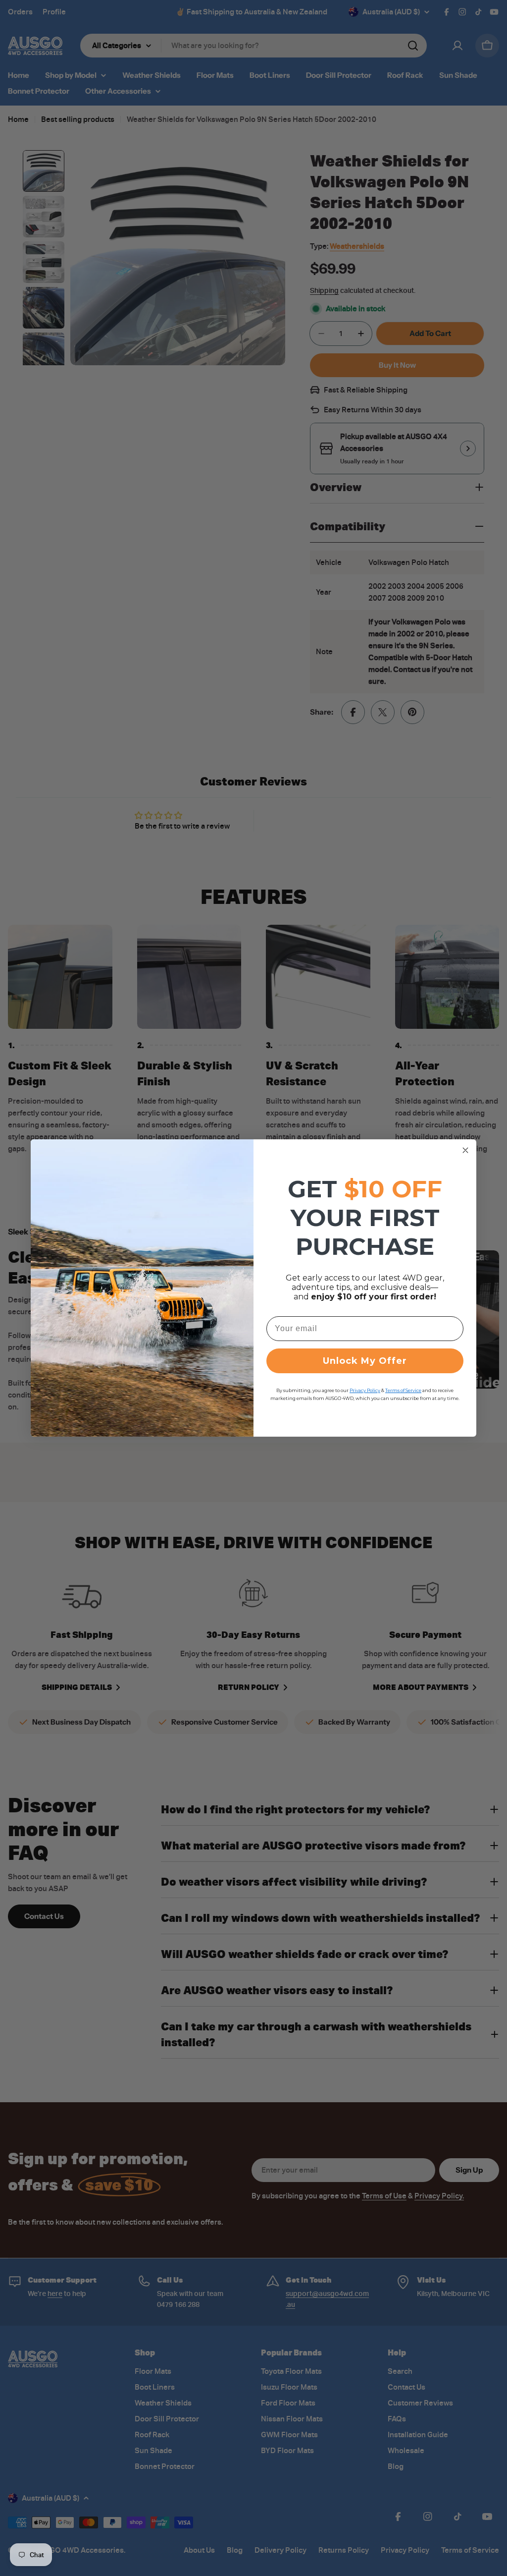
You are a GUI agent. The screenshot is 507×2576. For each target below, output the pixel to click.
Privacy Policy (365, 1390)
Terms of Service (403, 1390)
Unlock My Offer (365, 1361)
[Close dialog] (465, 1150)
